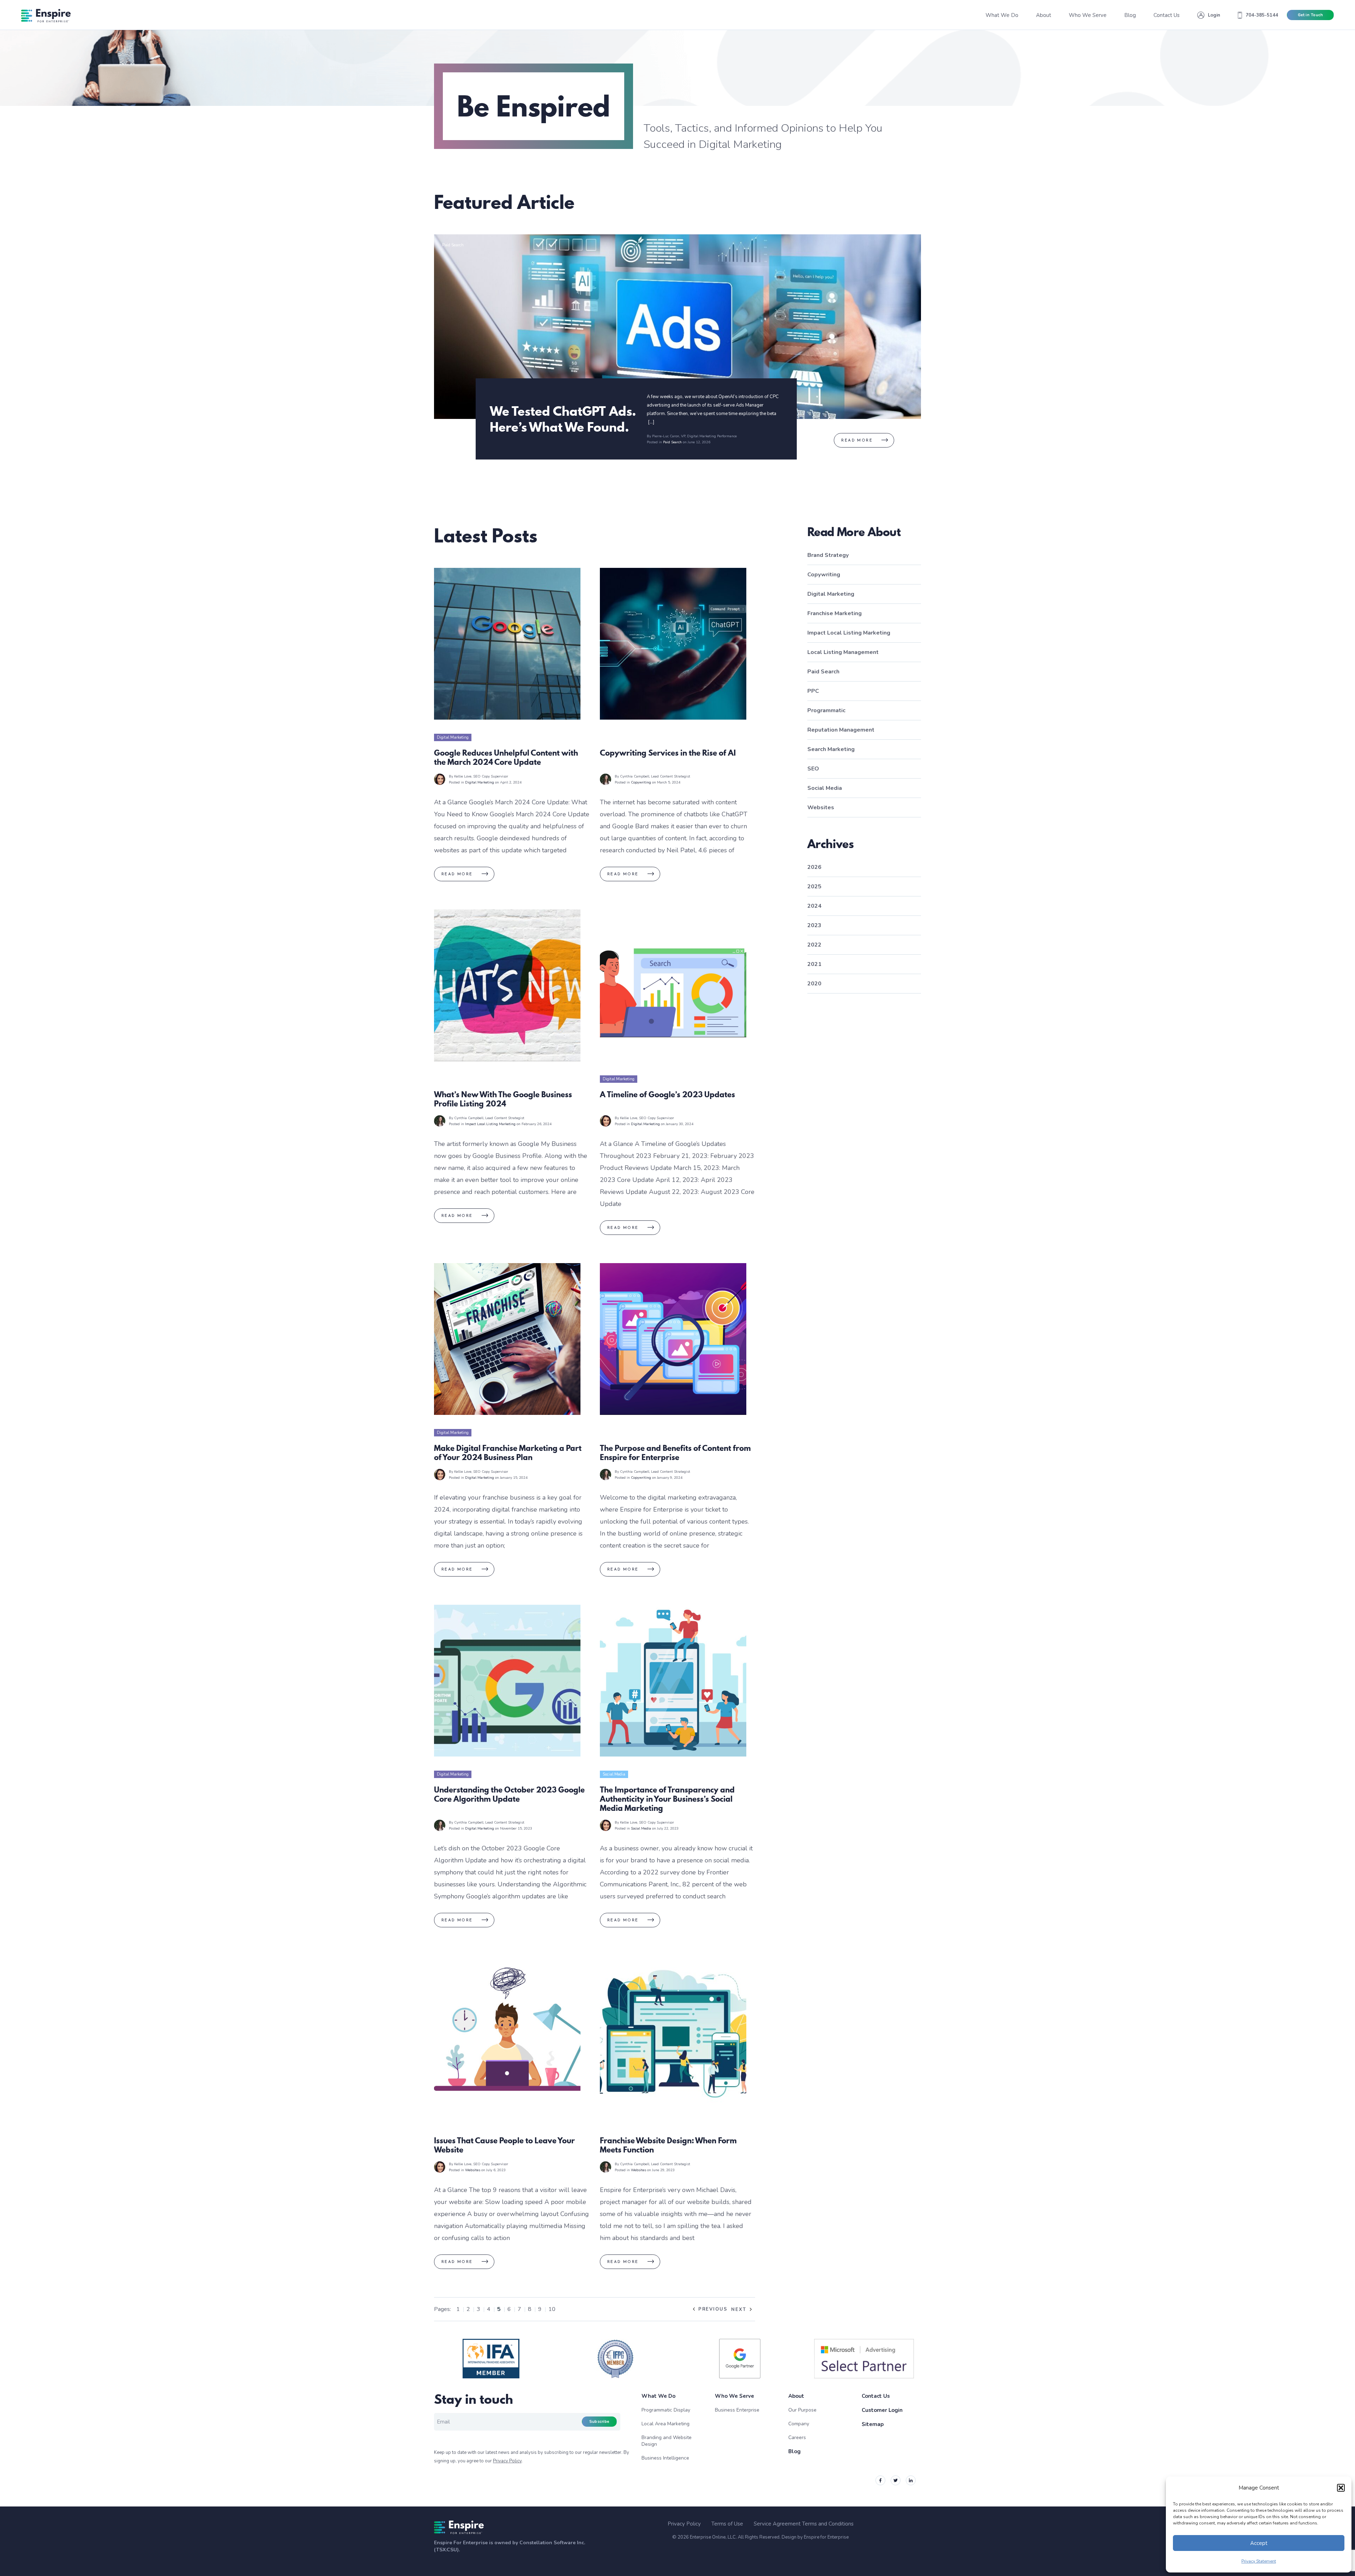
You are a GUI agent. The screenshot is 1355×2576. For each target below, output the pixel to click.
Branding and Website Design (667, 2441)
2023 (814, 925)
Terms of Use (727, 2524)
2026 (814, 867)
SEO (813, 769)
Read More (857, 441)
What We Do (658, 2396)
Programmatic (826, 710)
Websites (445, 2125)
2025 (814, 887)
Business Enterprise (737, 2410)
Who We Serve (734, 2396)
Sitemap (873, 2424)
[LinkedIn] (911, 2480)
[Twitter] (896, 2480)
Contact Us (876, 2396)
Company (799, 2424)
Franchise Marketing (835, 613)
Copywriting (613, 737)
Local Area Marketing (666, 2424)
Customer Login (882, 2410)
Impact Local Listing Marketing (464, 1079)
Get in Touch (1310, 15)
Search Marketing (831, 749)
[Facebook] (880, 2480)
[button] (1341, 2488)
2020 (814, 984)
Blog (794, 2451)
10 (552, 2309)
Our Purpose (802, 2410)
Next (739, 2310)
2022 (814, 945)
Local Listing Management (843, 652)
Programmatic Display (666, 2410)
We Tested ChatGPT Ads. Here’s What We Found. (563, 419)
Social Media (614, 1774)
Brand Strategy (828, 555)
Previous (713, 2309)
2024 (814, 906)
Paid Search (453, 245)
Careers (797, 2437)
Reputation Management (841, 730)
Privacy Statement (1259, 2561)
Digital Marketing (453, 737)
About (796, 2396)
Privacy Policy (507, 2461)
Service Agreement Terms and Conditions (804, 2524)
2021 (814, 964)
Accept (1259, 2543)
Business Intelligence (665, 2458)
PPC (813, 691)
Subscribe (599, 2422)
